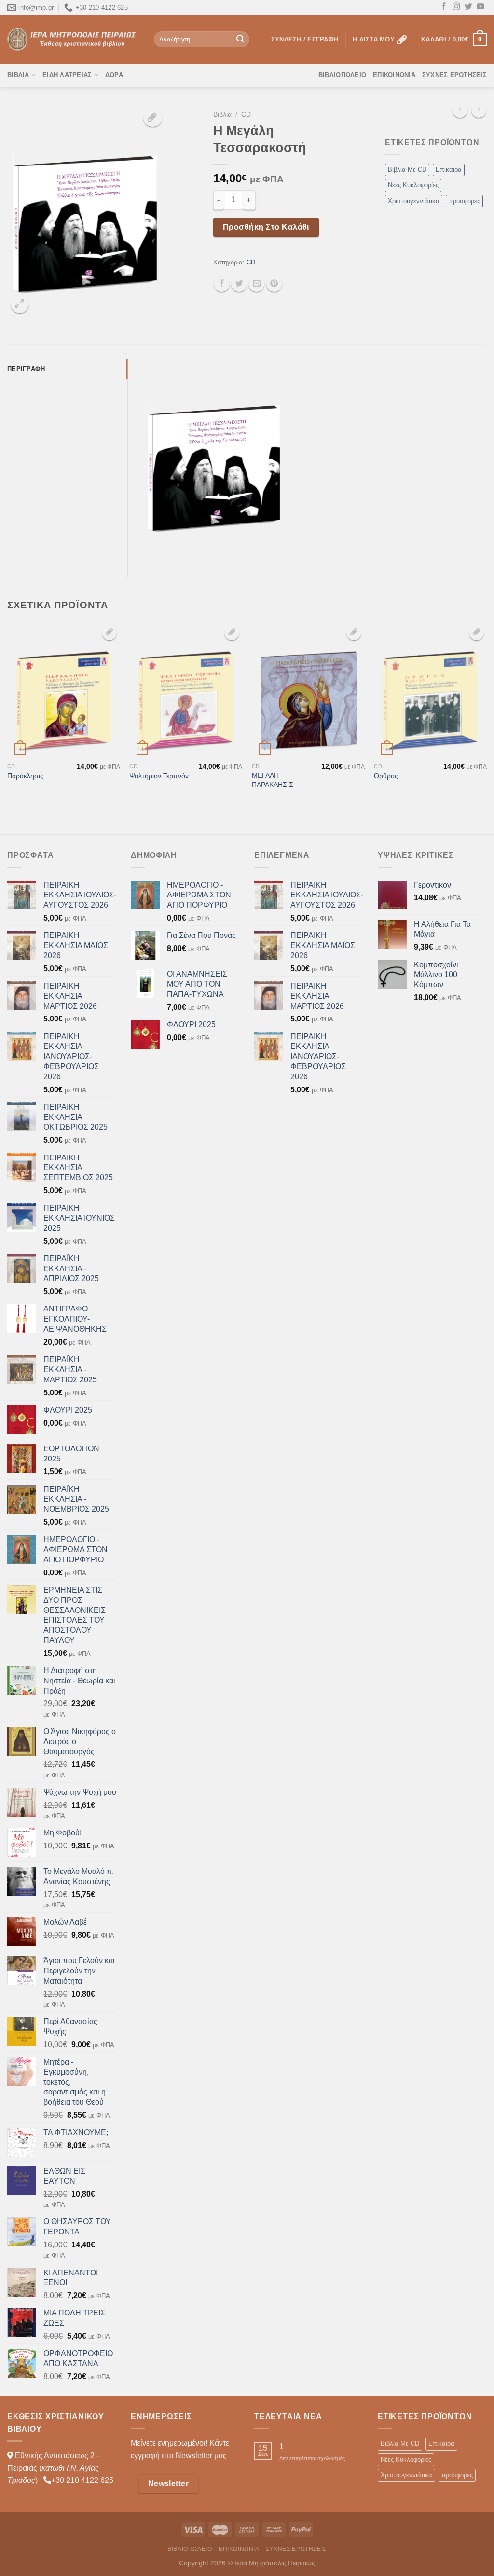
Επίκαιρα (449, 170)
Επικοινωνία (394, 75)
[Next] (486, 728)
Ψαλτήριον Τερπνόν (159, 776)
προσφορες (464, 201)
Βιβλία (18, 75)
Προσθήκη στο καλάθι (266, 227)
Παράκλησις (25, 776)
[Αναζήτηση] (240, 40)
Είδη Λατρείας (67, 75)
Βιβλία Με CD (407, 170)
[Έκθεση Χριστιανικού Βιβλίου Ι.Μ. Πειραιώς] (73, 39)
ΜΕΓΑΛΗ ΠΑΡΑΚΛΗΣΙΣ (273, 780)
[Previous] (8, 728)
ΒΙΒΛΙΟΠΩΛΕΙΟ (342, 75)
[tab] (67, 369)
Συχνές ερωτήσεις (454, 75)
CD (246, 115)
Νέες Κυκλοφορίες (413, 185)
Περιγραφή (26, 369)
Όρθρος (386, 776)
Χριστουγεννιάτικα (414, 201)
